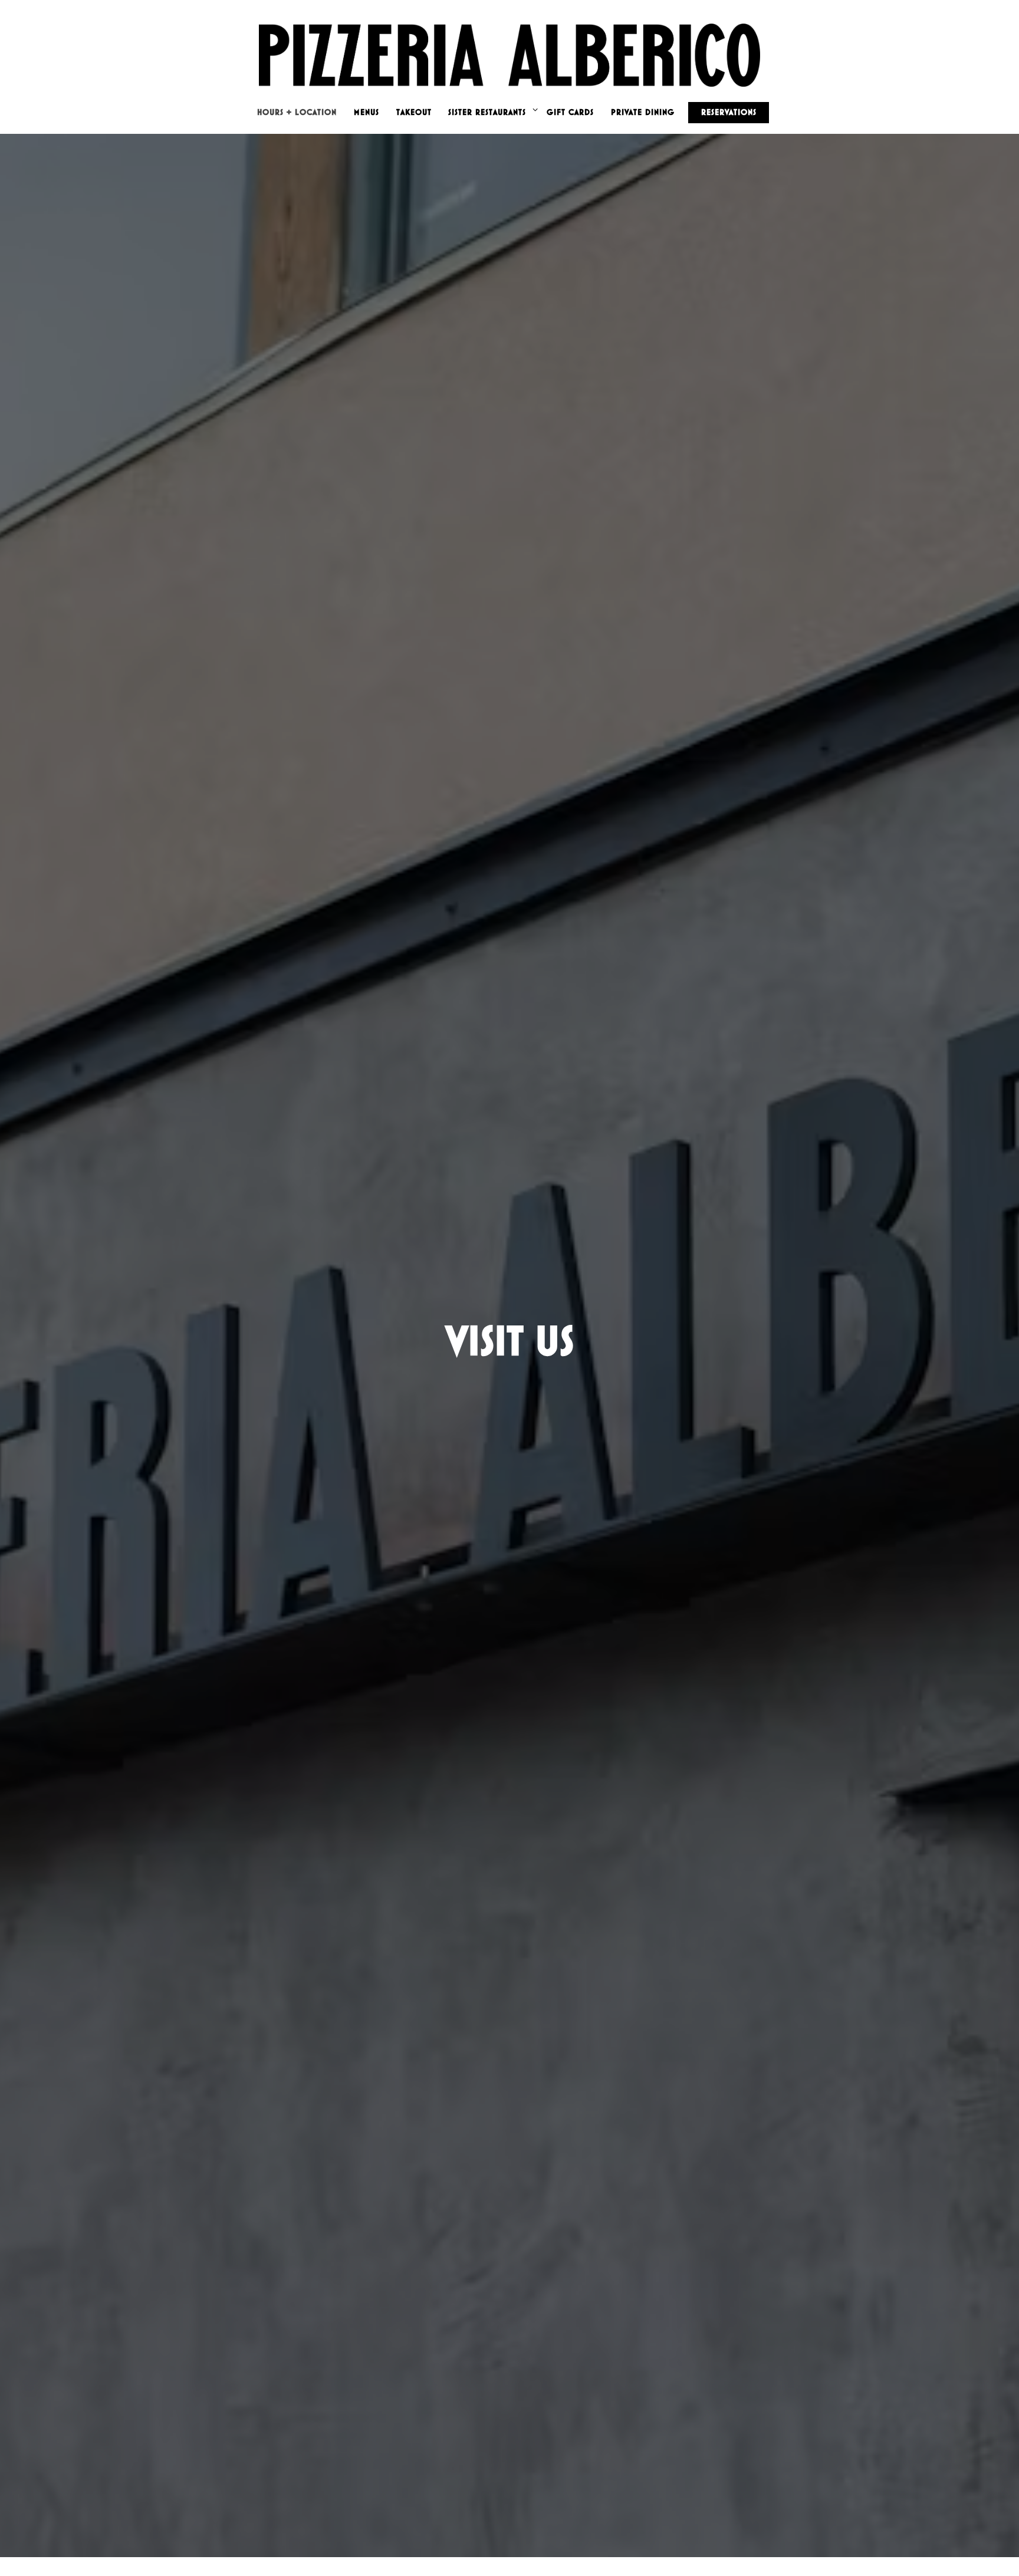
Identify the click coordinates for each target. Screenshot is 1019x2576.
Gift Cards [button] (570, 112)
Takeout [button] (414, 112)
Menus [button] (366, 112)
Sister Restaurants (491, 112)
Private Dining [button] (643, 112)
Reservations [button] (729, 112)
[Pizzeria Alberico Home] (509, 50)
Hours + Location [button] (297, 112)
